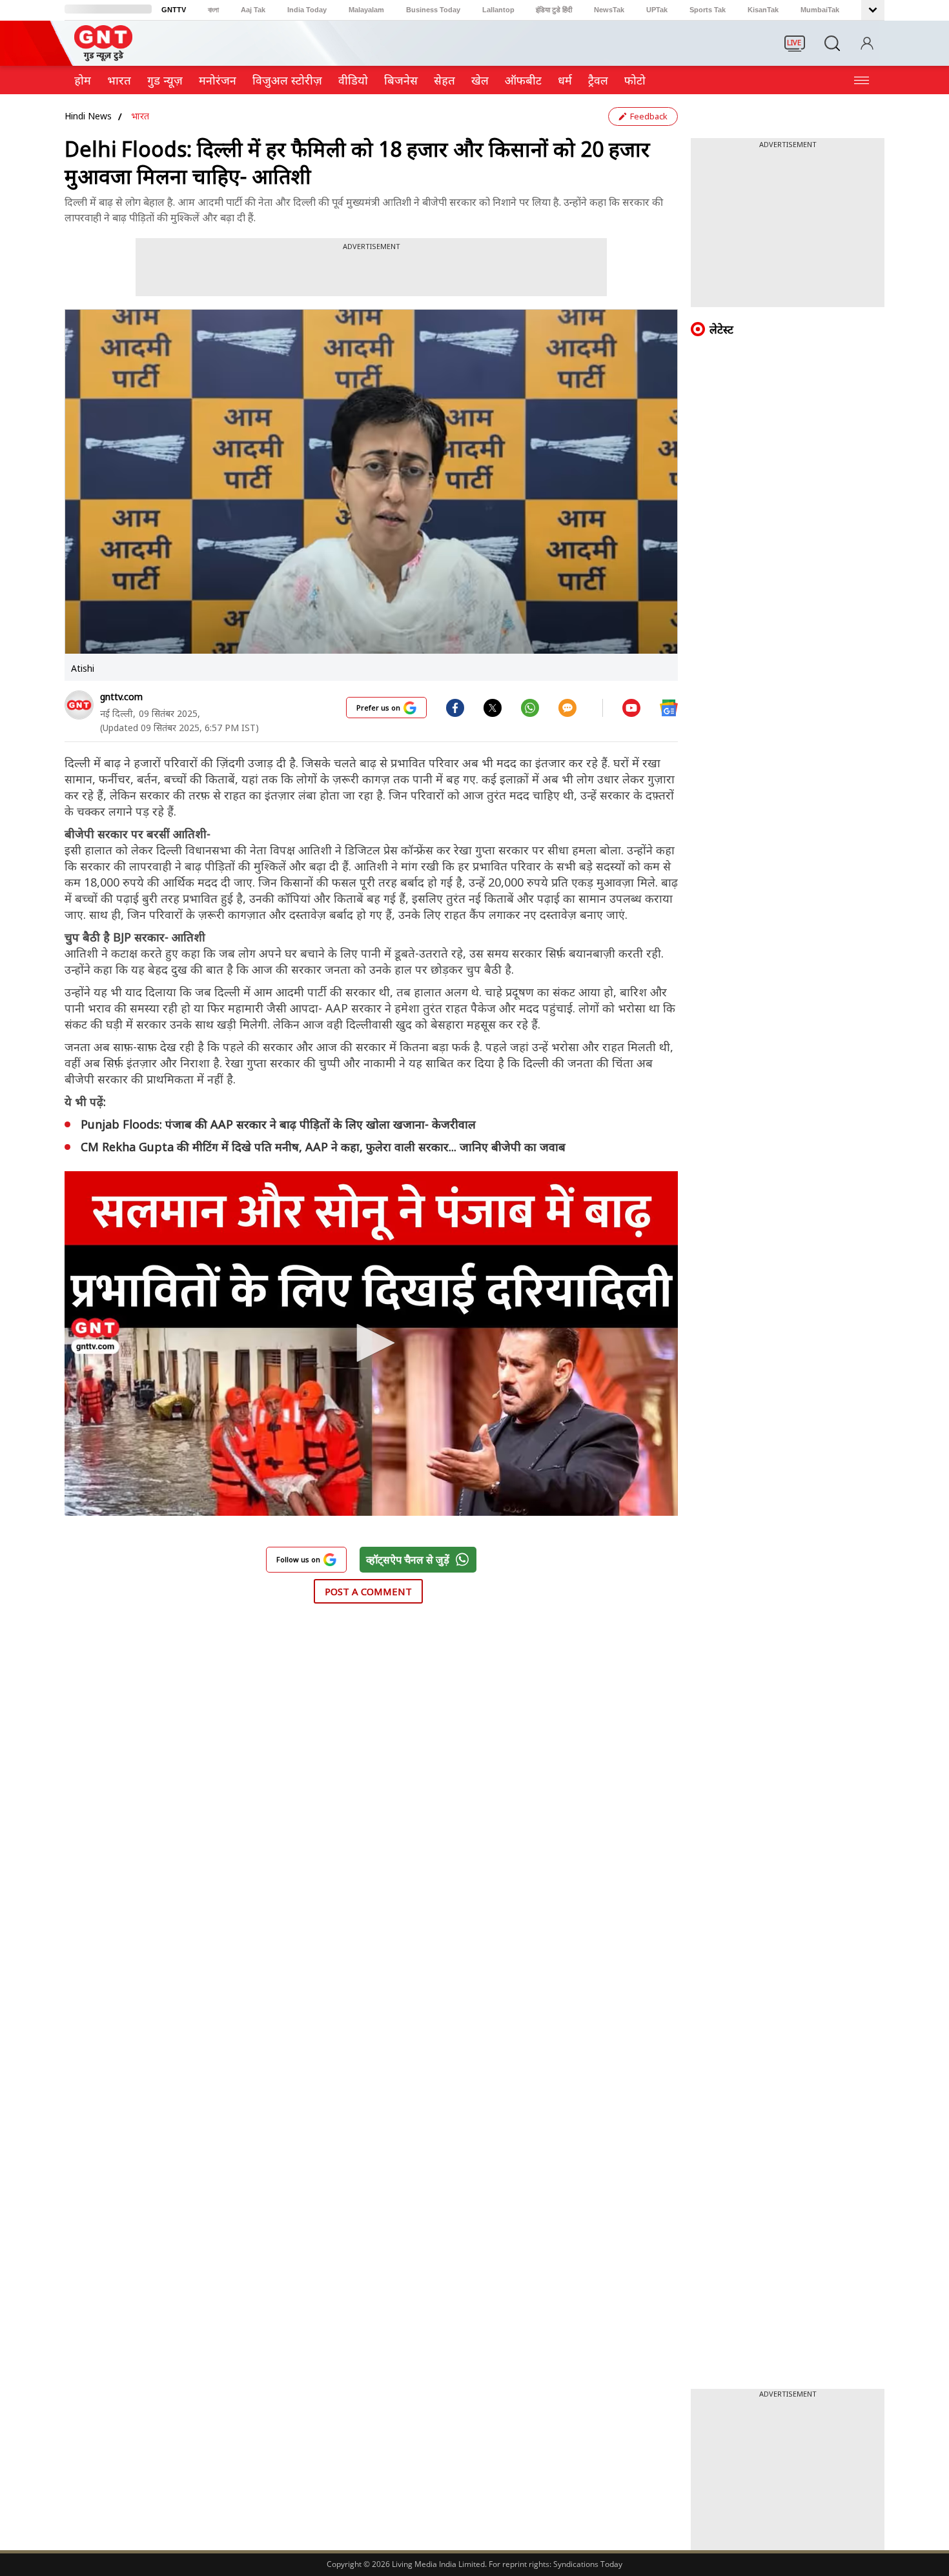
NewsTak (609, 10)
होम (83, 80)
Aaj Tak (253, 10)
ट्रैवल (598, 80)
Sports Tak (708, 10)
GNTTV (174, 10)
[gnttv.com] (79, 705)
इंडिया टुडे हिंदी (554, 10)
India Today (307, 10)
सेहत (444, 80)
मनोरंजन (218, 80)
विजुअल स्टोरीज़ (287, 80)
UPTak (657, 10)
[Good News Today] (103, 57)
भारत (119, 80)
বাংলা (213, 10)
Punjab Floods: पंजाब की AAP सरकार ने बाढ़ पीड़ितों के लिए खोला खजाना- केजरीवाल (278, 1124)
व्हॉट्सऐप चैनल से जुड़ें (408, 1560)
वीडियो (353, 80)
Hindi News (88, 116)
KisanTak (763, 10)
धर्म (565, 80)
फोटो (635, 80)
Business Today (433, 10)
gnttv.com (121, 697)
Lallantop (498, 10)
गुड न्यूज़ (165, 80)
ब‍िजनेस (401, 80)
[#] (493, 707)
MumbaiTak (820, 10)
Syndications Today (588, 2564)
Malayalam (366, 10)
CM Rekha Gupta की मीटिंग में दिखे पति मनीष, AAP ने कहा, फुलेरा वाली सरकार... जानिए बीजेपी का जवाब (323, 1147)
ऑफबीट (523, 80)
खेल (480, 80)
